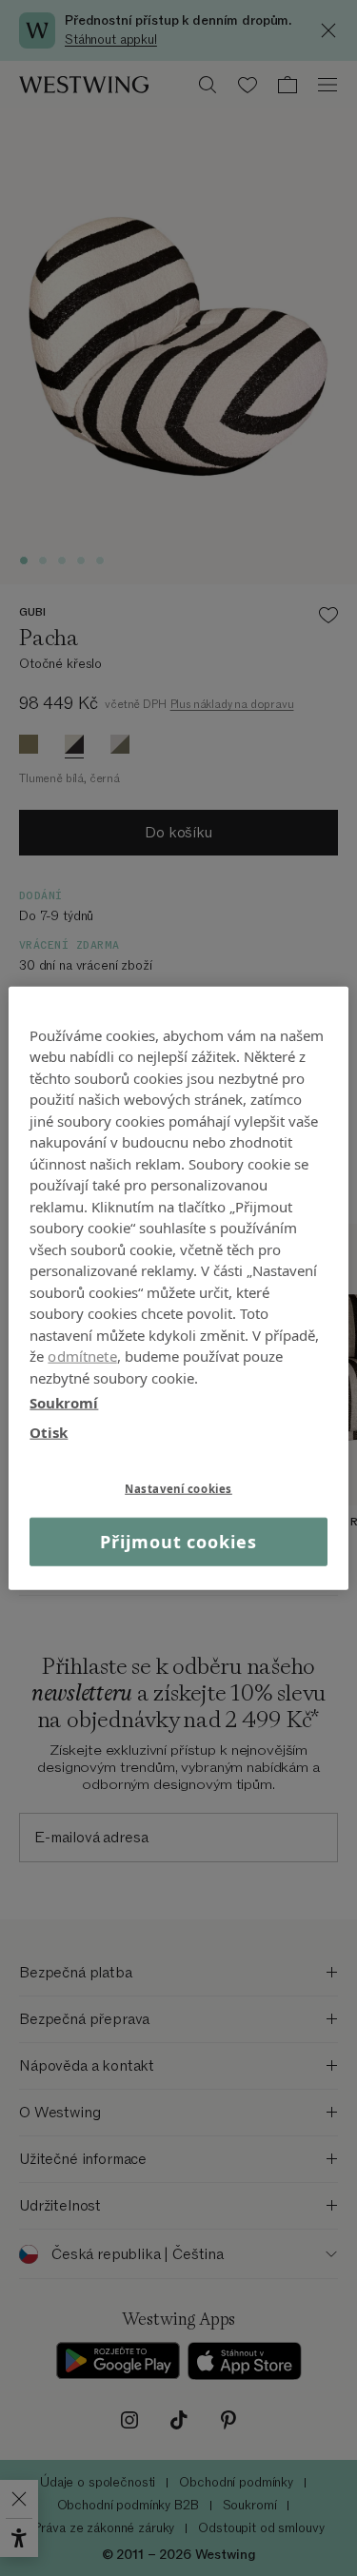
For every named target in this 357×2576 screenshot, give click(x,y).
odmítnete (82, 1356)
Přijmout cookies (178, 1542)
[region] (178, 1288)
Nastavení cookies (178, 1489)
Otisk (49, 1431)
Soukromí (64, 1403)
